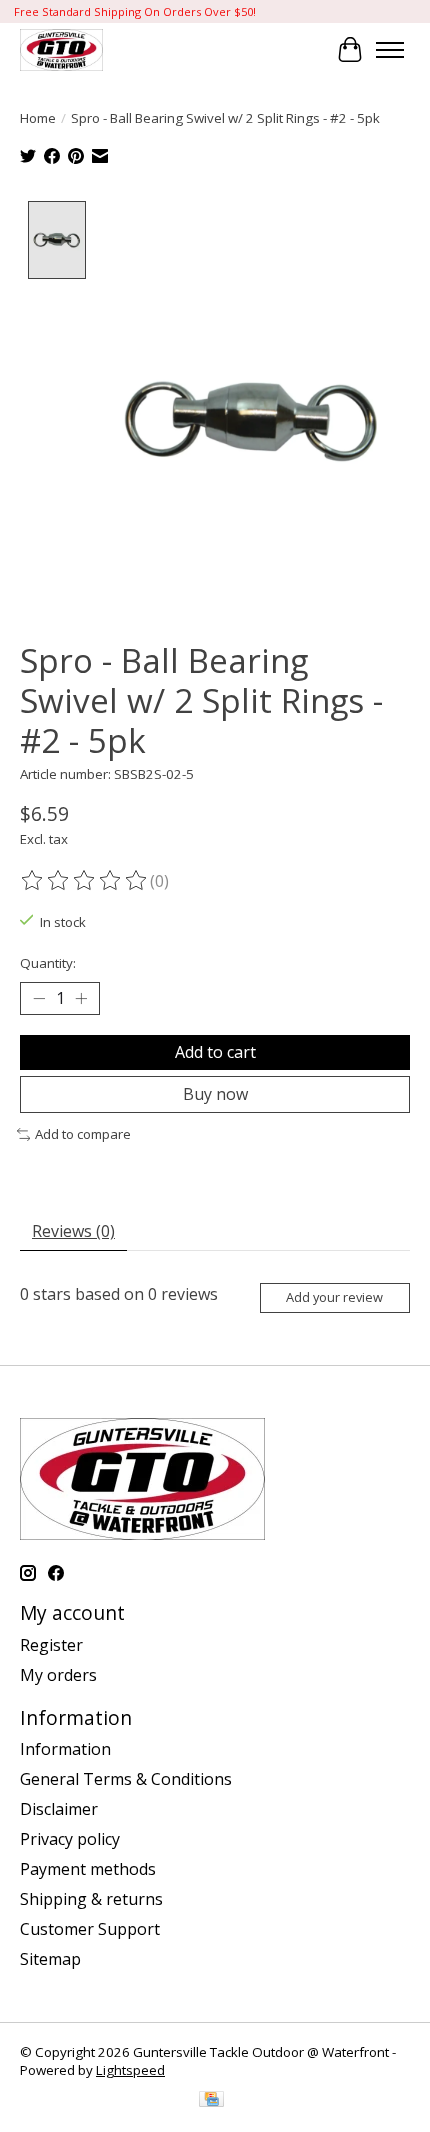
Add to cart (215, 1052)
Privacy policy (70, 1839)
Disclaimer (59, 1809)
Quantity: (48, 963)
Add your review (334, 1297)
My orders (58, 1675)
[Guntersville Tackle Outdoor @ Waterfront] (61, 49)
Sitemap (50, 1959)
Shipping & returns (91, 1899)
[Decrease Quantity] (39, 999)
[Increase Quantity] (81, 999)
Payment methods (88, 1869)
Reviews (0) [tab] (73, 1231)
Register (51, 1645)
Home (38, 118)
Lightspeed (130, 2070)
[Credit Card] (211, 2101)
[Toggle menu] (390, 50)
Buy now (215, 1094)
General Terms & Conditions (126, 1779)
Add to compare (83, 1134)
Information (65, 1749)
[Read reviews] (85, 881)
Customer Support (90, 1929)
